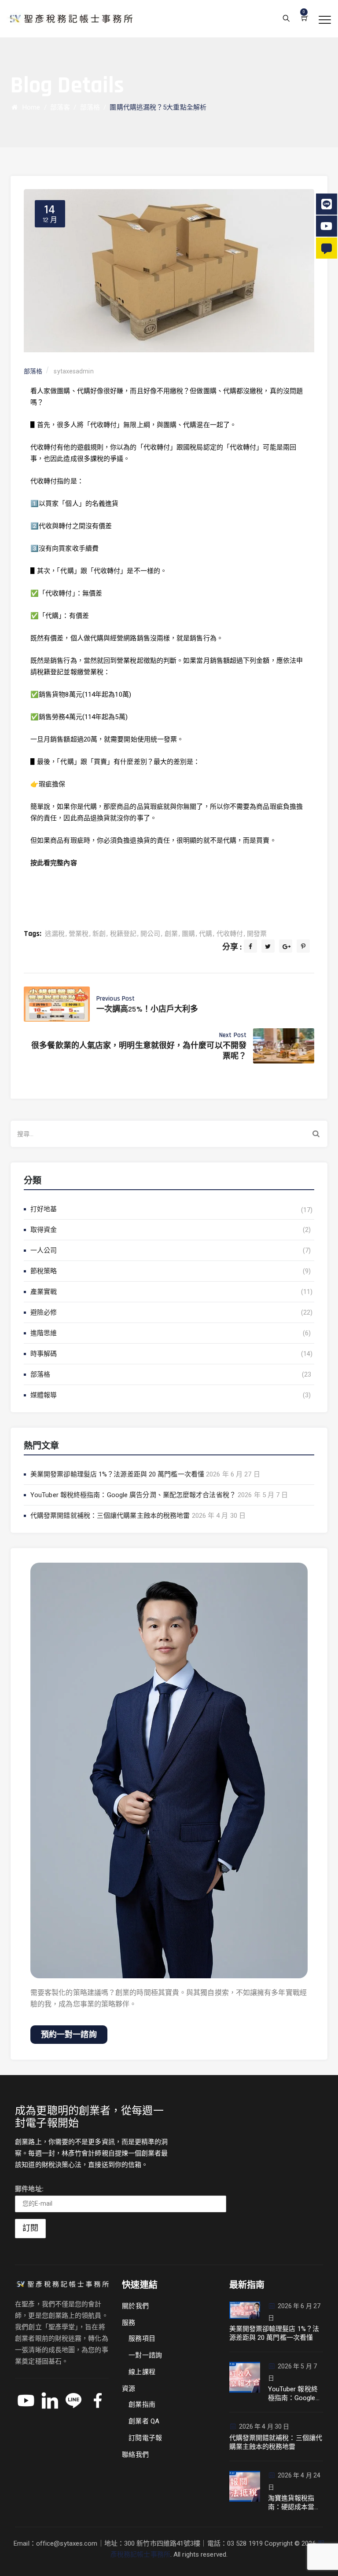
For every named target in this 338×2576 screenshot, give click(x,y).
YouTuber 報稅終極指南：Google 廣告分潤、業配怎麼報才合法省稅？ (133, 1495)
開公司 (150, 934)
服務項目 (142, 2338)
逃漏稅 (55, 934)
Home (29, 107)
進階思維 (44, 1333)
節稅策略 (44, 1271)
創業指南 (142, 2404)
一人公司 (44, 1250)
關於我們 (135, 2306)
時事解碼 (44, 1354)
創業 (171, 934)
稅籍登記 (123, 934)
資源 (129, 2389)
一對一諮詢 (145, 2355)
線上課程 (142, 2372)
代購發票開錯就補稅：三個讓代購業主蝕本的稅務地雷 (110, 1516)
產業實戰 (44, 1292)
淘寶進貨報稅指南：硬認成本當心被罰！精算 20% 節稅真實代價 (295, 2503)
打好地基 (44, 1209)
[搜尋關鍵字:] (169, 1134)
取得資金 (44, 1230)
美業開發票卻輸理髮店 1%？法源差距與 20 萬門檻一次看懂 (117, 1474)
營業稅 (79, 934)
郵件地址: (29, 2189)
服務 (129, 2323)
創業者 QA (144, 2421)
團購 (188, 934)
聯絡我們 (135, 2455)
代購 (206, 934)
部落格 (40, 1374)
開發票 (257, 934)
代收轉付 (230, 934)
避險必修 (44, 1312)
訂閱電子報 (145, 2438)
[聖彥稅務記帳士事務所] (70, 19)
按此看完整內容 (54, 863)
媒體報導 (44, 1395)
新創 (99, 934)
